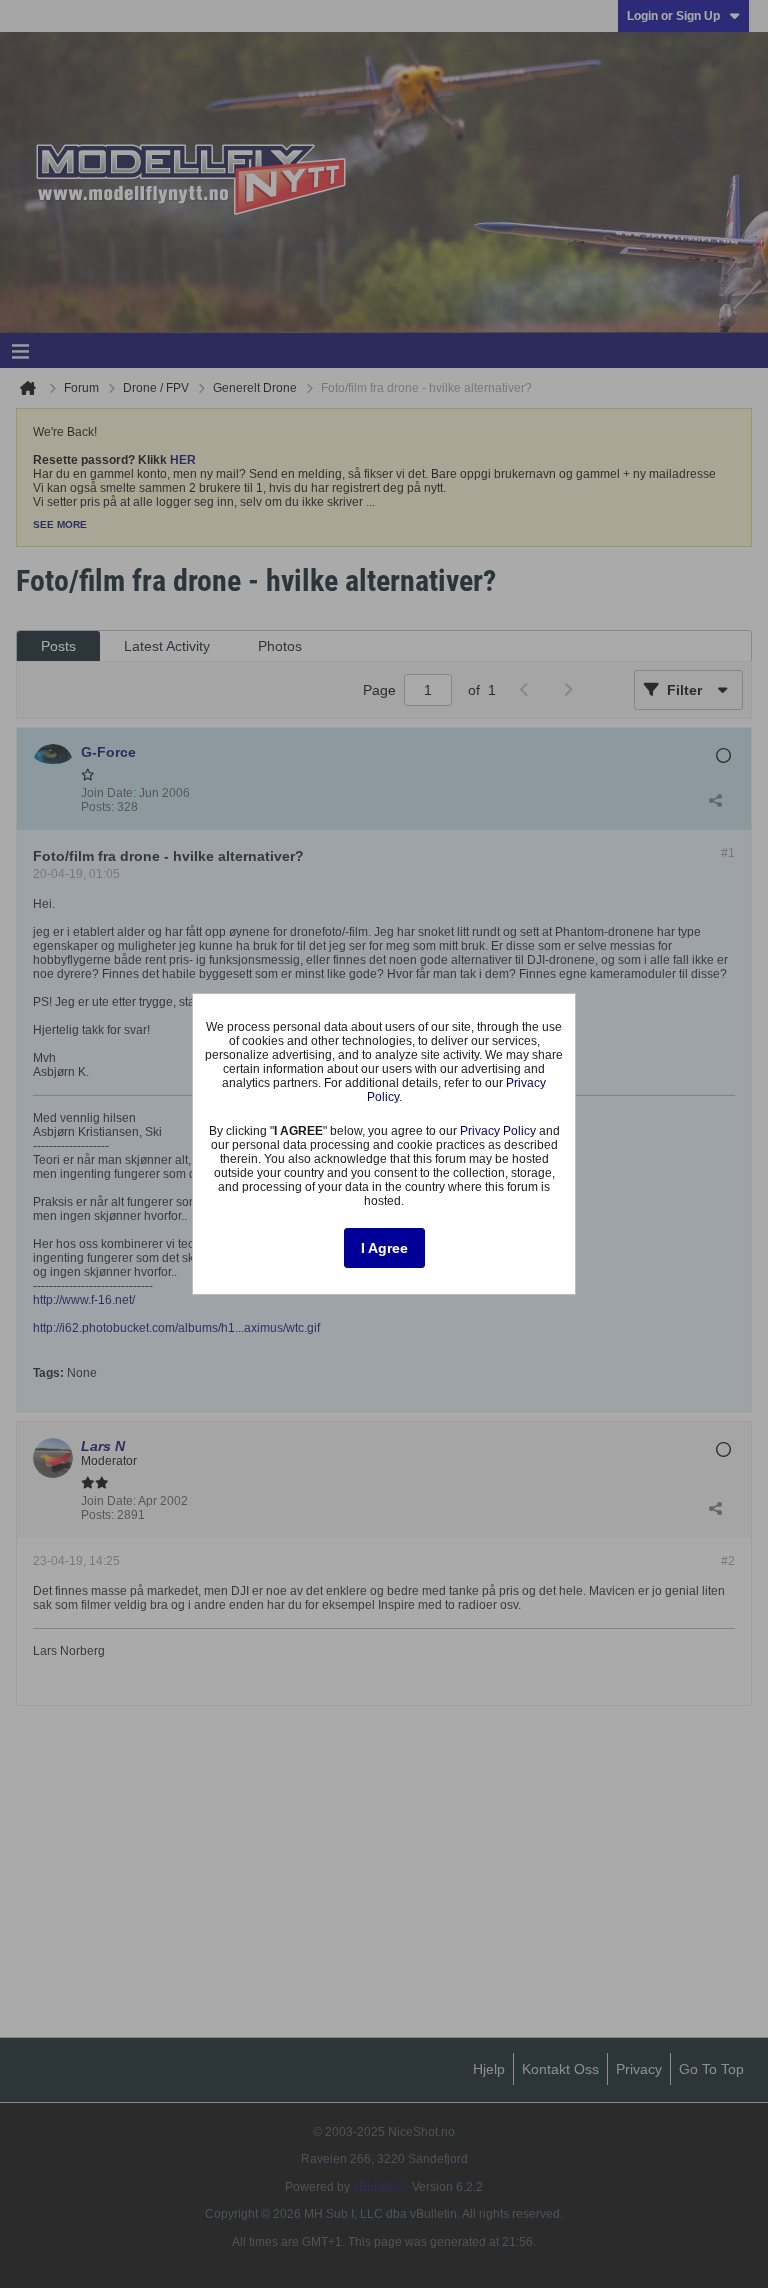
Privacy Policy (498, 1131)
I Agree (384, 1248)
